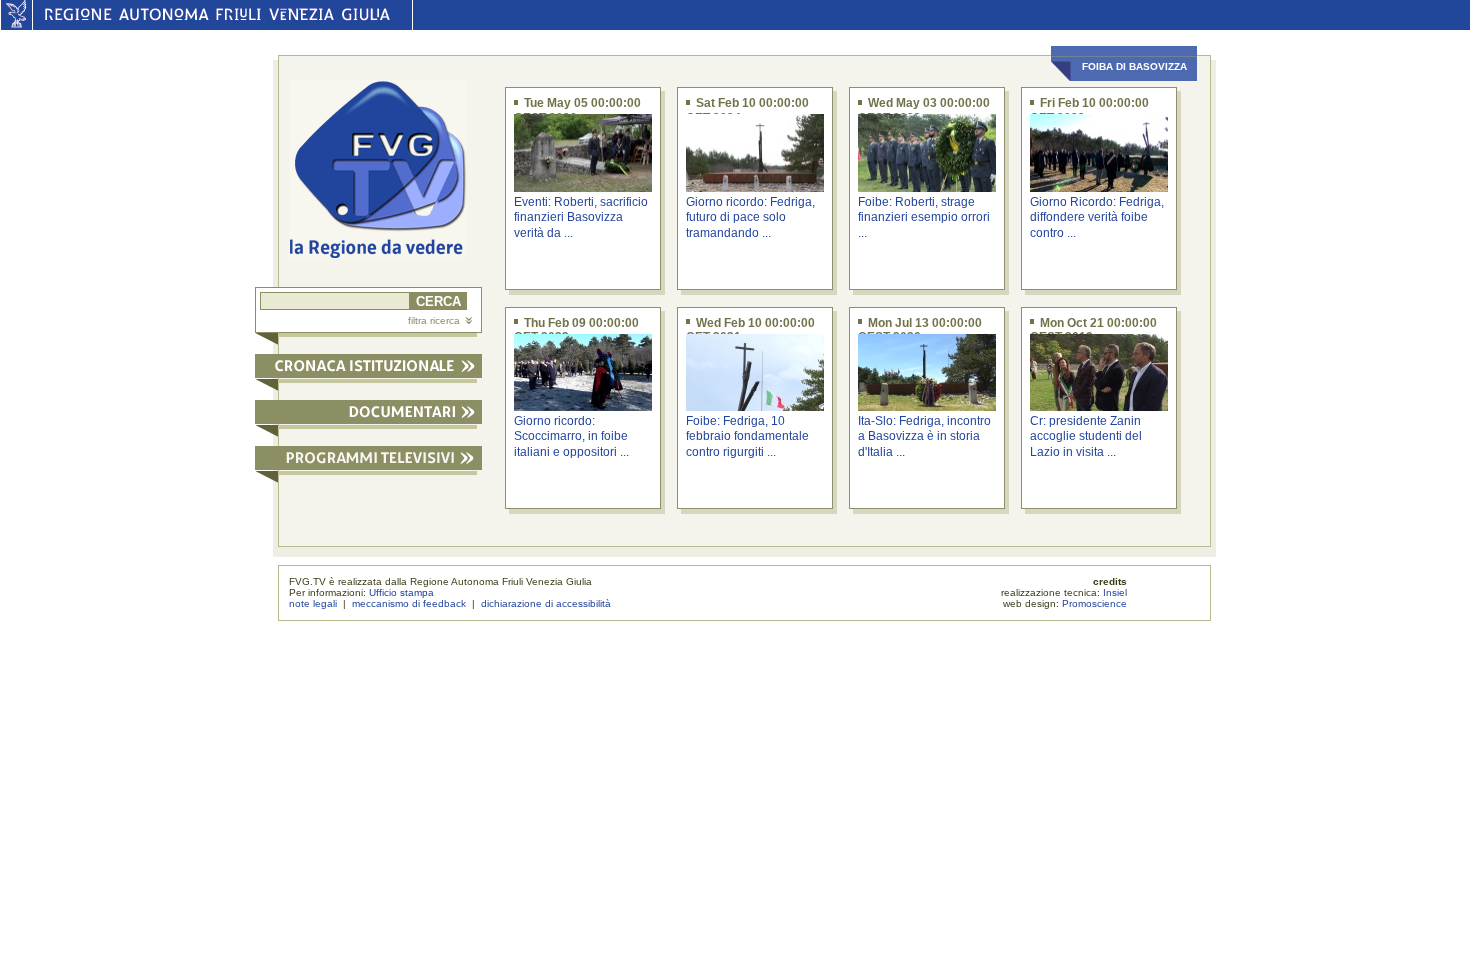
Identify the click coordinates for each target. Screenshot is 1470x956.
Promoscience (1094, 603)
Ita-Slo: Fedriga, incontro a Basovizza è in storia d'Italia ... (924, 436)
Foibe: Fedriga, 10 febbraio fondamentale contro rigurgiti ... (747, 436)
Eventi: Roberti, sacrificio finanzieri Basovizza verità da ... (581, 217)
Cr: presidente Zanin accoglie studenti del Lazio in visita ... (1086, 436)
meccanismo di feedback (409, 603)
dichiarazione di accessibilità (546, 603)
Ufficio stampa (401, 592)
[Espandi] (368, 369)
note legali (313, 603)
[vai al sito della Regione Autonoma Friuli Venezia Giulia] (16, 25)
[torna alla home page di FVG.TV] (385, 171)
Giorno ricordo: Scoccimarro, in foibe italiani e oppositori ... (571, 436)
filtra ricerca (434, 320)
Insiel (1115, 592)
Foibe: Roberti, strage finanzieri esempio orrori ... (924, 217)
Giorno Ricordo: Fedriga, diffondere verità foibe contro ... (1097, 217)
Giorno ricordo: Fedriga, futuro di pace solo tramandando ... (750, 217)
